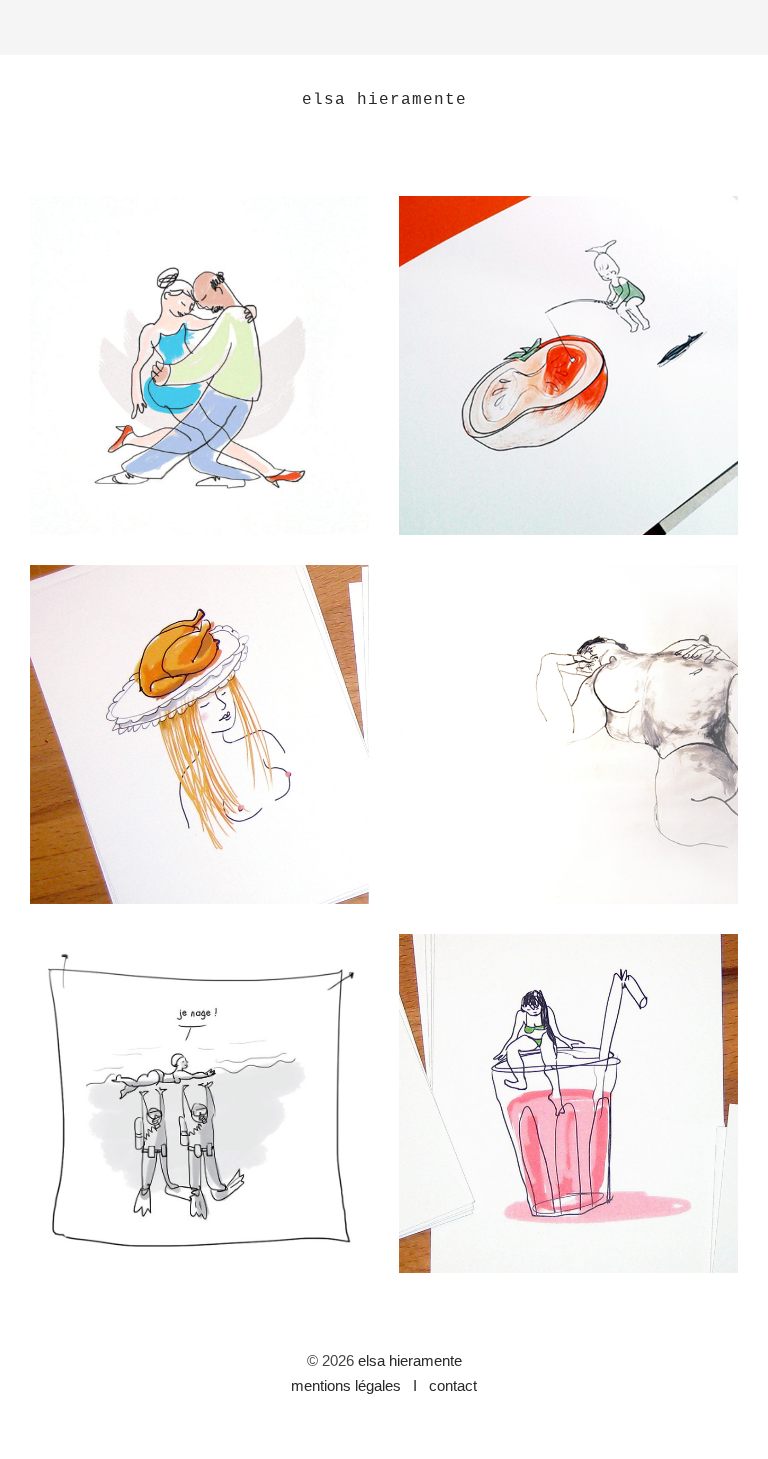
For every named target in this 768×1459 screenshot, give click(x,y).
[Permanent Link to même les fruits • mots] (199, 734)
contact (449, 1385)
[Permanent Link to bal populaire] (199, 365)
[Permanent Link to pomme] (568, 365)
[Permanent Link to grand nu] (568, 734)
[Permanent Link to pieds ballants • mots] (568, 1103)
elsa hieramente (410, 1360)
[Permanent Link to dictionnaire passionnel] (199, 1103)
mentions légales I (356, 1385)
